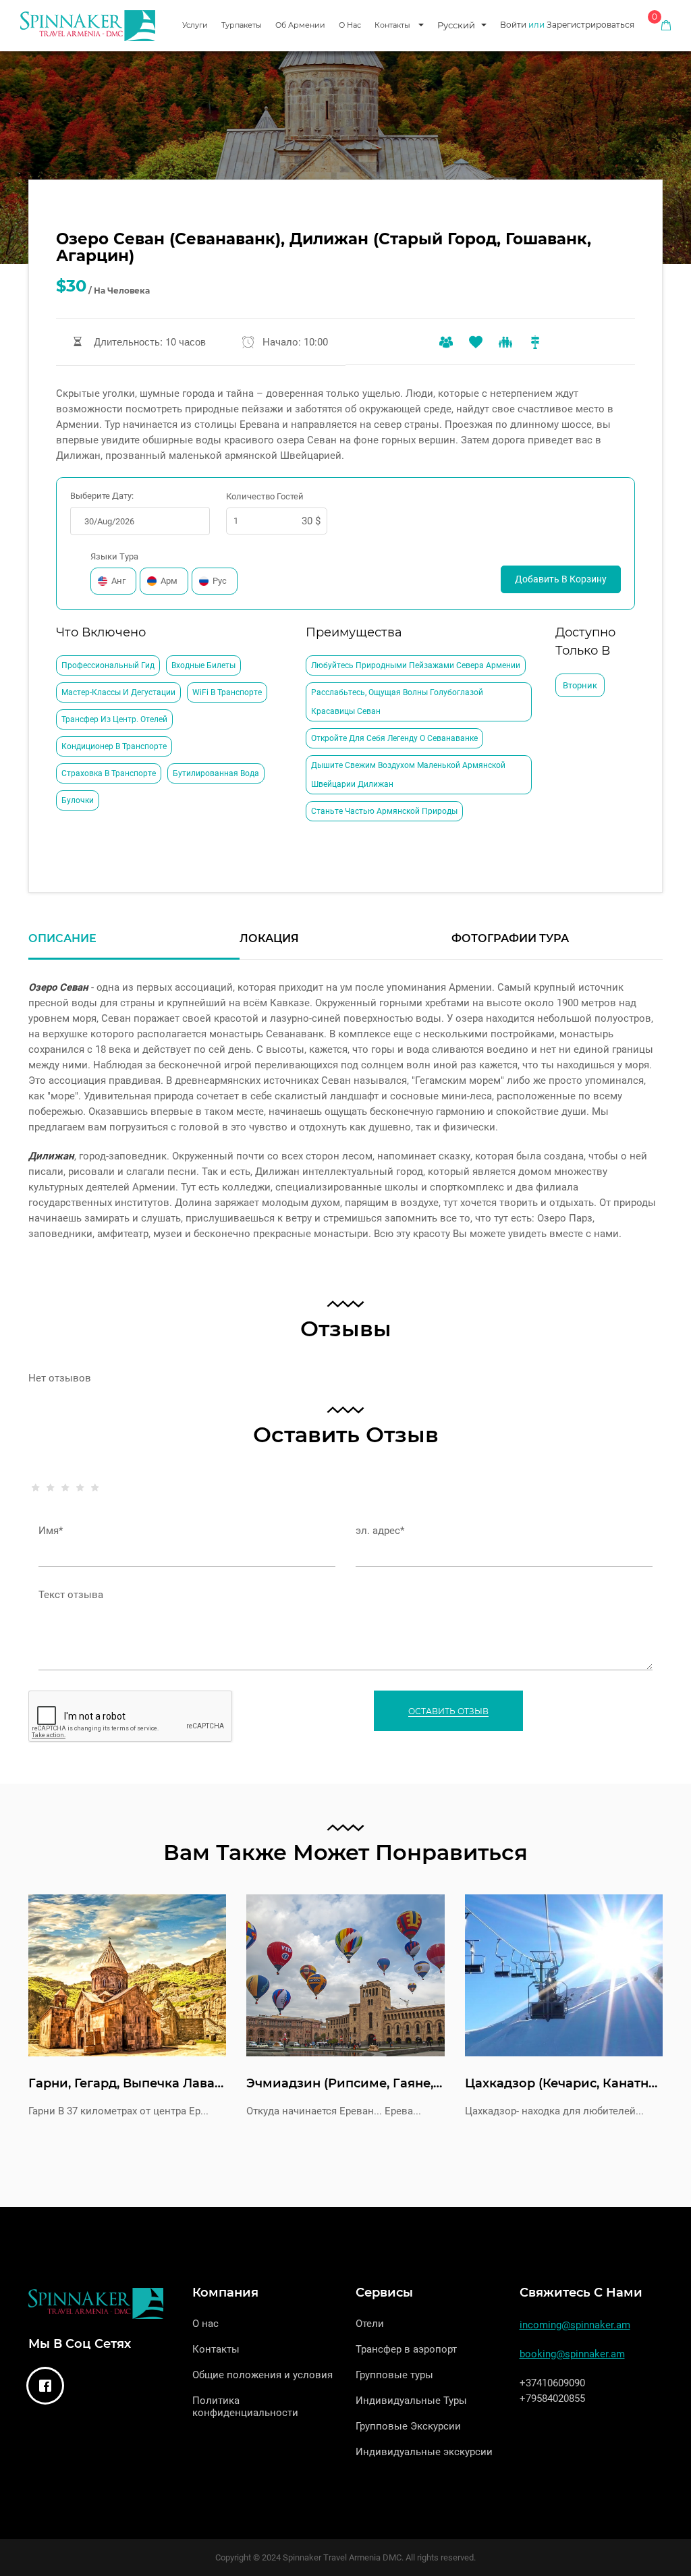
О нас (350, 25)
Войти (513, 25)
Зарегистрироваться (590, 25)
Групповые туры (394, 2375)
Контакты (392, 25)
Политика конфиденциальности (245, 2407)
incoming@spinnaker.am (575, 2325)
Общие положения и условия (262, 2375)
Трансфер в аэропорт (406, 2349)
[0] (666, 25)
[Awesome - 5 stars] (95, 1498)
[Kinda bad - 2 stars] (51, 1498)
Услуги (195, 25)
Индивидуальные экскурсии (424, 2452)
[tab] (134, 946)
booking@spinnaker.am (572, 2354)
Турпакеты (242, 25)
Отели (370, 2324)
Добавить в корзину (561, 579)
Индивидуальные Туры (411, 2401)
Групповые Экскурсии (408, 2426)
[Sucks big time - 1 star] (36, 1498)
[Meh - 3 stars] (65, 1498)
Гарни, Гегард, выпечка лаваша (131, 2083)
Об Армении (300, 25)
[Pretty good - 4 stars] (80, 1498)
